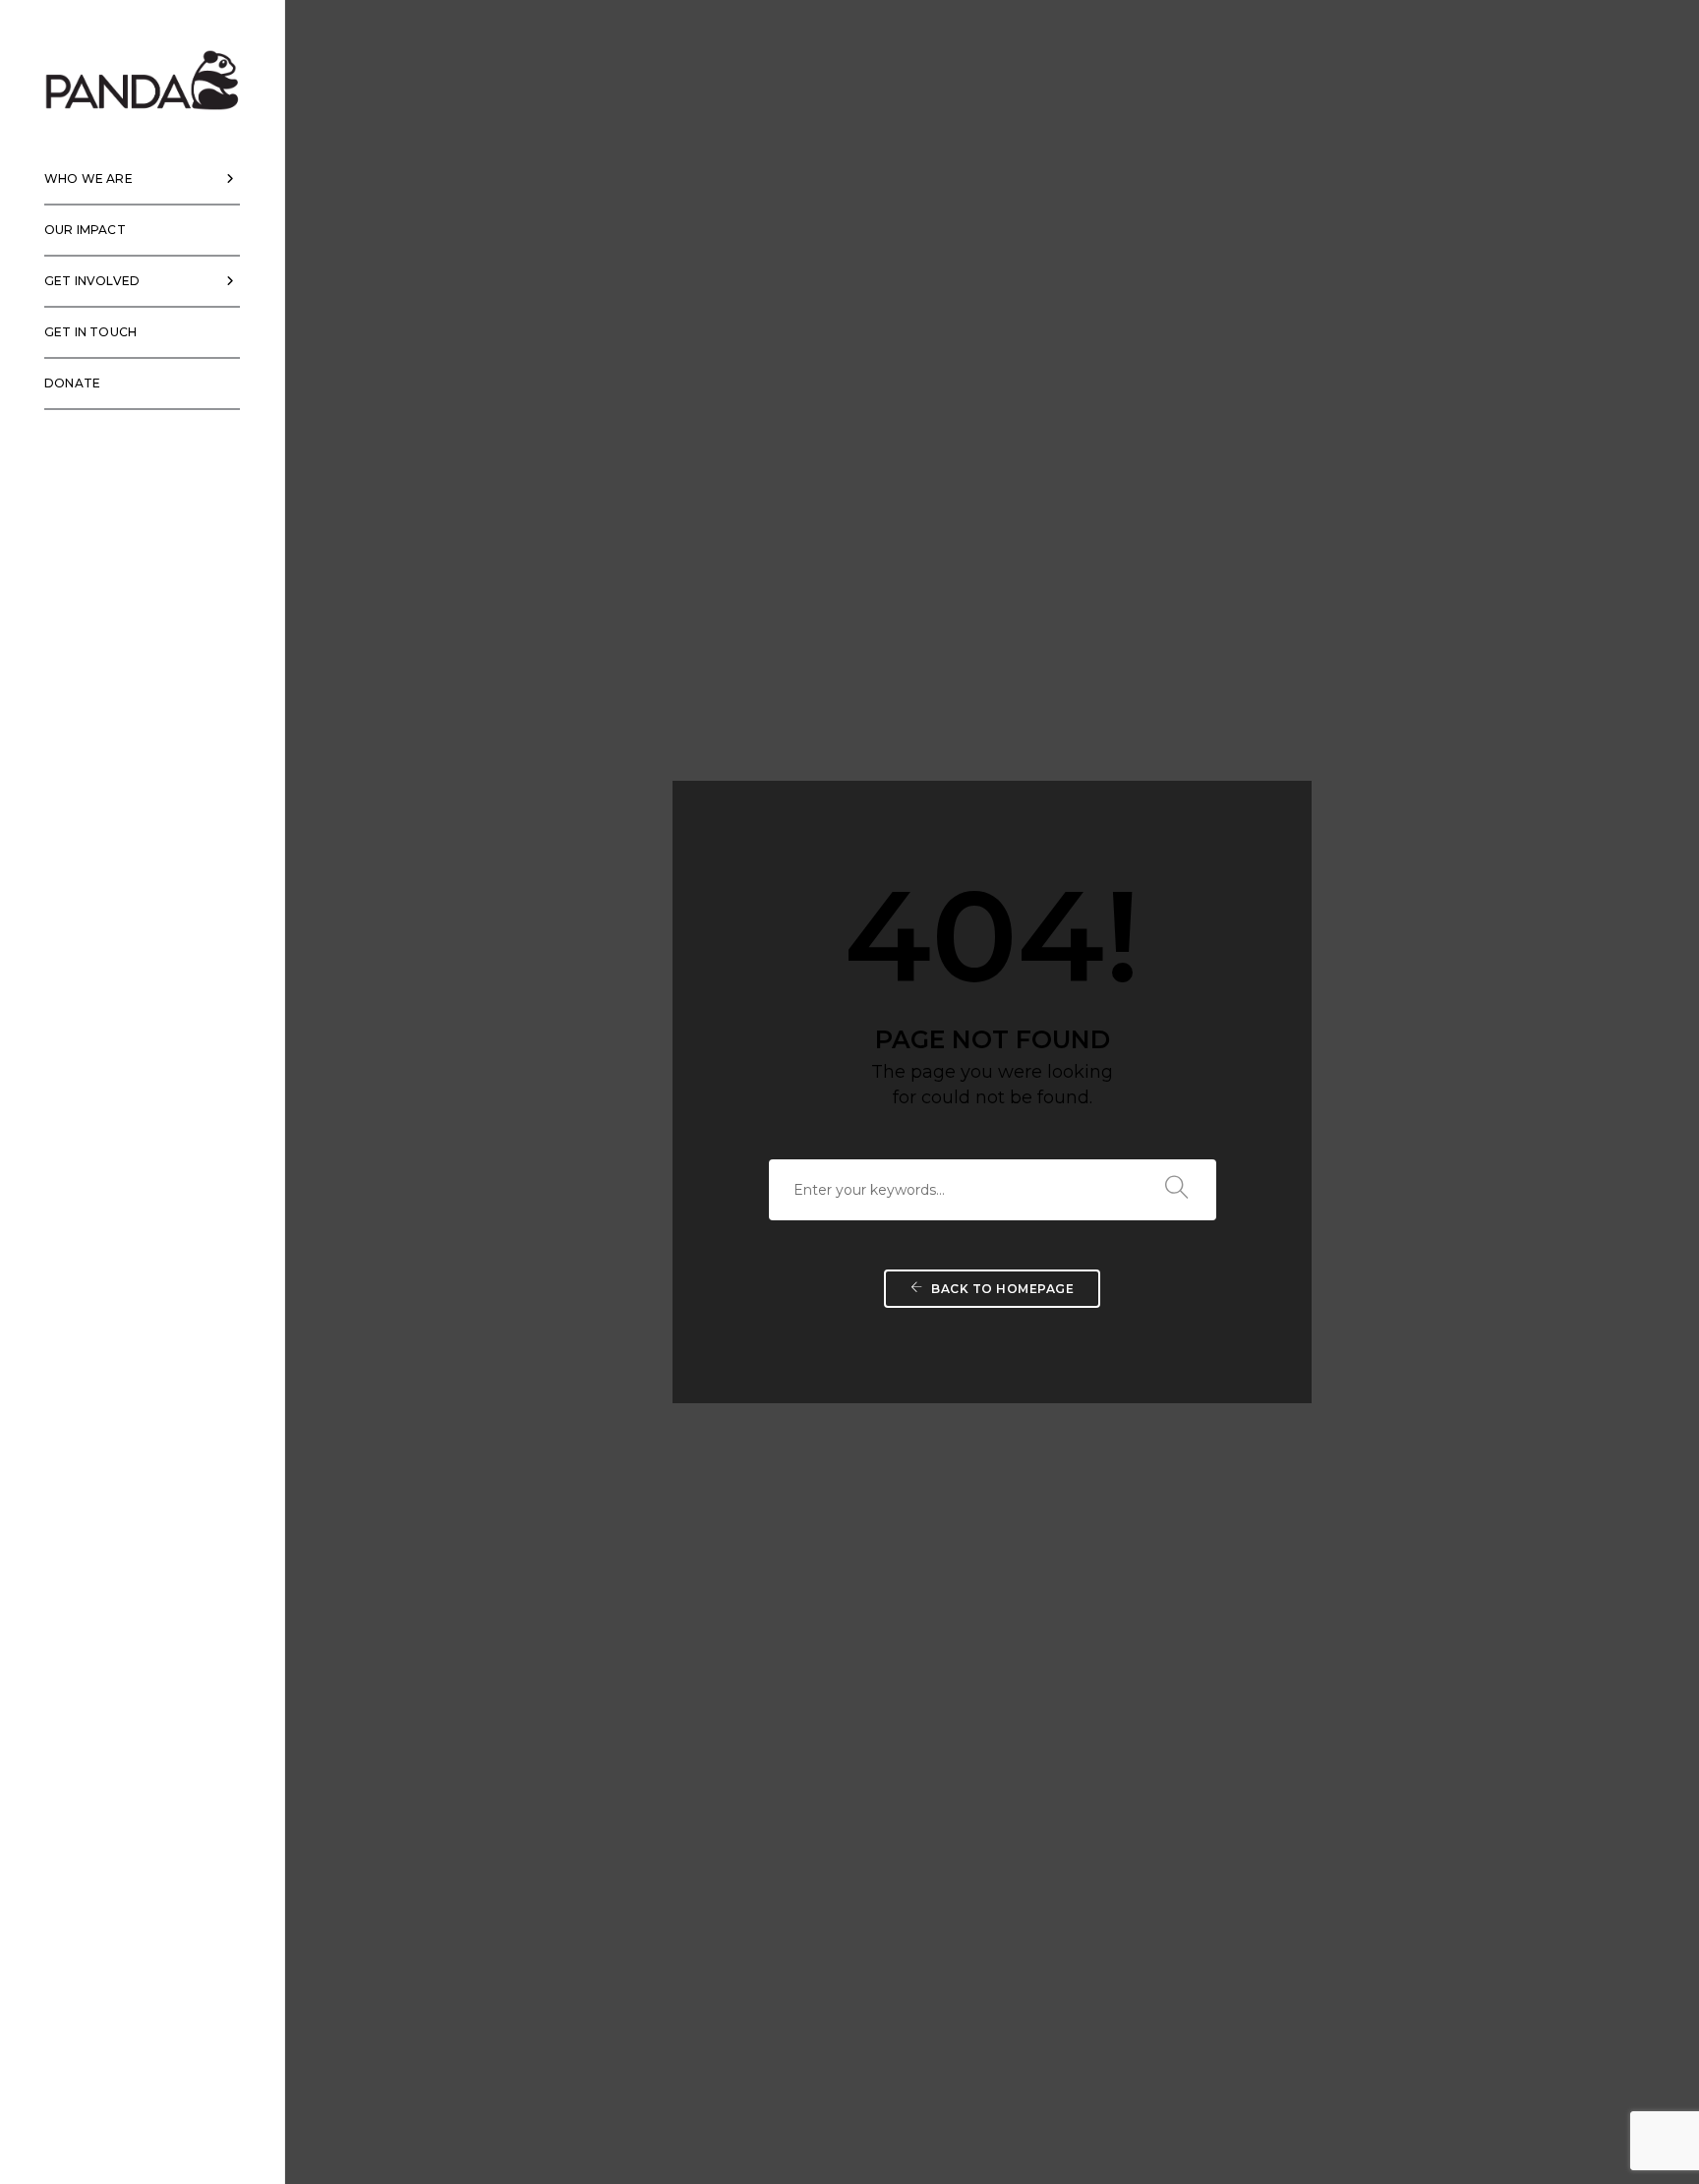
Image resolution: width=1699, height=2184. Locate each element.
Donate (72, 383)
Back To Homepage (1001, 1289)
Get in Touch (90, 332)
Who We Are (88, 178)
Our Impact (85, 230)
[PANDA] (143, 80)
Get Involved (92, 281)
